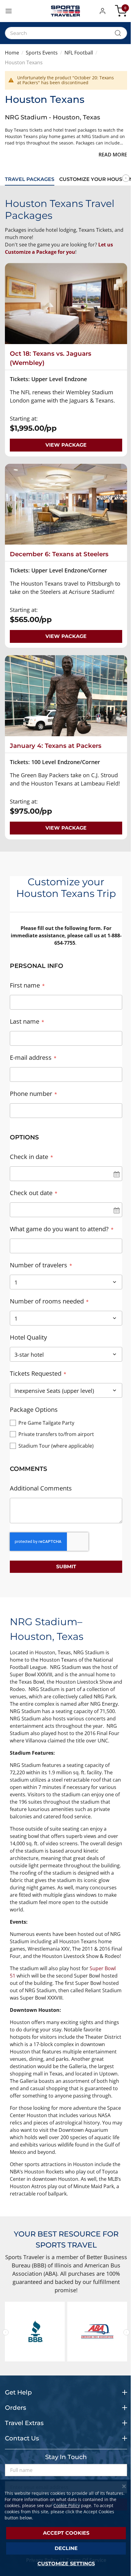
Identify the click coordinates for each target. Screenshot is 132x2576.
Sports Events (42, 53)
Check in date (29, 1157)
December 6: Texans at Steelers (59, 554)
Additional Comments (41, 1488)
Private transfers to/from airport (56, 1434)
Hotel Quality (28, 1337)
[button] (104, 11)
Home (12, 53)
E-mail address (31, 1057)
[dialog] (66, 2528)
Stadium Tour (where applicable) (56, 1446)
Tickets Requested (36, 1373)
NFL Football (79, 53)
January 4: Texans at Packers (56, 746)
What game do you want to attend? (59, 1229)
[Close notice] (124, 2486)
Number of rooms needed (47, 1301)
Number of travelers (39, 1265)
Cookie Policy (67, 2505)
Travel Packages (30, 179)
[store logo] (66, 11)
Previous (6, 2332)
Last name (25, 1021)
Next (126, 178)
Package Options (34, 1410)
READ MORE (113, 155)
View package (66, 445)
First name (25, 985)
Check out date (31, 1193)
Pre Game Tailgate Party (46, 1423)
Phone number (31, 1094)
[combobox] (66, 33)
